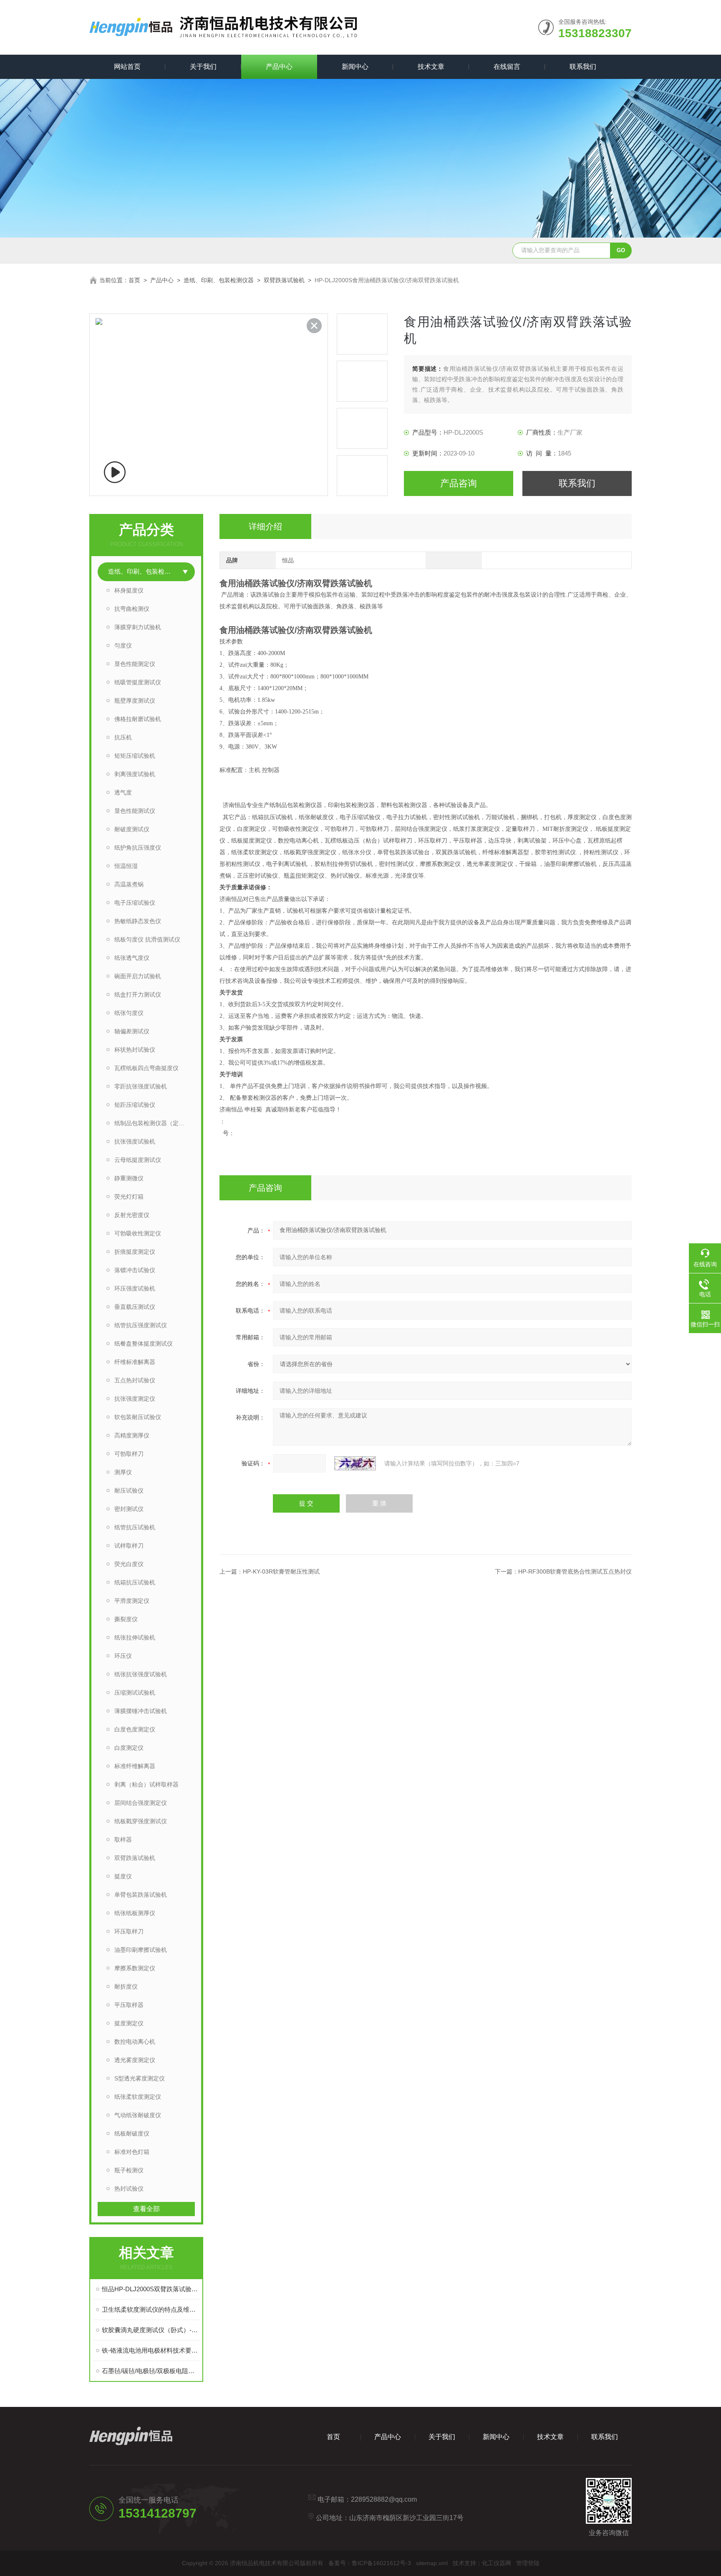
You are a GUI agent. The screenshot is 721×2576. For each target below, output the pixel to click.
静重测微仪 (129, 1178)
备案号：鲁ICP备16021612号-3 (370, 2563)
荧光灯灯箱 (129, 1197)
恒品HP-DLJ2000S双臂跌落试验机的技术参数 (150, 2289)
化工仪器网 (497, 2563)
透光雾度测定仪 (135, 2060)
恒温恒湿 (126, 866)
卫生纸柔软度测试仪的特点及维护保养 (150, 2309)
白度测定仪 (129, 1748)
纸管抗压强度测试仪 (141, 1325)
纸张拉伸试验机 (135, 1637)
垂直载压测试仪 (135, 1307)
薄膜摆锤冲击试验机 (141, 1711)
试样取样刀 (129, 1546)
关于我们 (203, 67)
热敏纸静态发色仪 (138, 921)
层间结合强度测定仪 (141, 1803)
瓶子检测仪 (129, 2170)
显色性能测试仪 (135, 811)
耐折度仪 (126, 1986)
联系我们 (583, 67)
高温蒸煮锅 (129, 884)
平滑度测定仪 (132, 1601)
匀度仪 (123, 645)
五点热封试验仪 (135, 1380)
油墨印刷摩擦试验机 (141, 1950)
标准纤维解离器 (135, 1766)
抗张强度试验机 (135, 1141)
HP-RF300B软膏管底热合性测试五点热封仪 (575, 1571)
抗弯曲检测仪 (132, 609)
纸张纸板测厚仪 (135, 1913)
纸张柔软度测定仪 (138, 2097)
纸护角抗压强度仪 (138, 848)
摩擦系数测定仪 (135, 1968)
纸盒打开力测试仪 (138, 994)
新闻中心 (355, 67)
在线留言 (507, 67)
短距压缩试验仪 (135, 1105)
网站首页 (127, 67)
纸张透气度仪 (132, 958)
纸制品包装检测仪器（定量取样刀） (155, 1123)
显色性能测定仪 (135, 664)
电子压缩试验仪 (135, 903)
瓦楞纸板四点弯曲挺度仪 (146, 1068)
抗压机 (123, 737)
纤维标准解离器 (135, 1362)
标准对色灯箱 (132, 2152)
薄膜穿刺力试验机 (138, 627)
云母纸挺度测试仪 (138, 1160)
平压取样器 (129, 2005)
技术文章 (431, 67)
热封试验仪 (129, 2189)
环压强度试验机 (135, 1288)
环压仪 (123, 1656)
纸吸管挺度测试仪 (138, 682)
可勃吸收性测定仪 (138, 1233)
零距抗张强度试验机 (141, 1086)
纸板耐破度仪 (132, 2133)
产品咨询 (459, 483)
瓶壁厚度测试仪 (135, 701)
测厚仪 (123, 1472)
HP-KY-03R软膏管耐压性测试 (281, 1571)
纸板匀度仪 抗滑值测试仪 (147, 939)
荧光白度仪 (129, 1564)
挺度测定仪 (129, 2023)
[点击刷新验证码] (355, 1463)
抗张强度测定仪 (135, 1399)
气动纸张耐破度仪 (138, 2115)
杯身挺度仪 (129, 590)
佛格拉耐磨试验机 (138, 719)
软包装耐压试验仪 (138, 1417)
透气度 (123, 792)
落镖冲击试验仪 (135, 1270)
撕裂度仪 (126, 1619)
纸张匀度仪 (129, 1013)
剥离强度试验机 (135, 774)
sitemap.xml (432, 2563)
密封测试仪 (129, 1509)
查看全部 (146, 2209)
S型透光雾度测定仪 (140, 2078)
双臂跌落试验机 (284, 280)
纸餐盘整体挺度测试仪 (144, 1344)
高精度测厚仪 (132, 1435)
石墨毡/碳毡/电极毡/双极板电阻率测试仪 (150, 2371)
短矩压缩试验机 (135, 756)
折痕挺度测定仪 (135, 1252)
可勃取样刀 (129, 1454)
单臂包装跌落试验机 (141, 1895)
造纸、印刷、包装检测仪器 (219, 280)
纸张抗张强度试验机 (141, 1674)
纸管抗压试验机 (135, 1527)
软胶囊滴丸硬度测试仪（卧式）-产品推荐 (150, 2330)
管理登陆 (528, 2563)
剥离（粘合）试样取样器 (146, 1784)
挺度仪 (123, 1876)
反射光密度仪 (132, 1215)
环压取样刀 (129, 1931)
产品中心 (279, 67)
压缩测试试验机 (135, 1693)
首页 (134, 280)
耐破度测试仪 (132, 829)
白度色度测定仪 (135, 1729)
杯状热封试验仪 (135, 1050)
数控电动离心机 (135, 2042)
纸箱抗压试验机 (135, 1582)
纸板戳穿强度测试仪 (141, 1821)
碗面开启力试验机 (138, 976)
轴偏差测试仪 (132, 1031)
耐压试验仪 (129, 1490)
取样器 (123, 1840)
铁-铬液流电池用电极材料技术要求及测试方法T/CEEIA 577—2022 (150, 2350)
